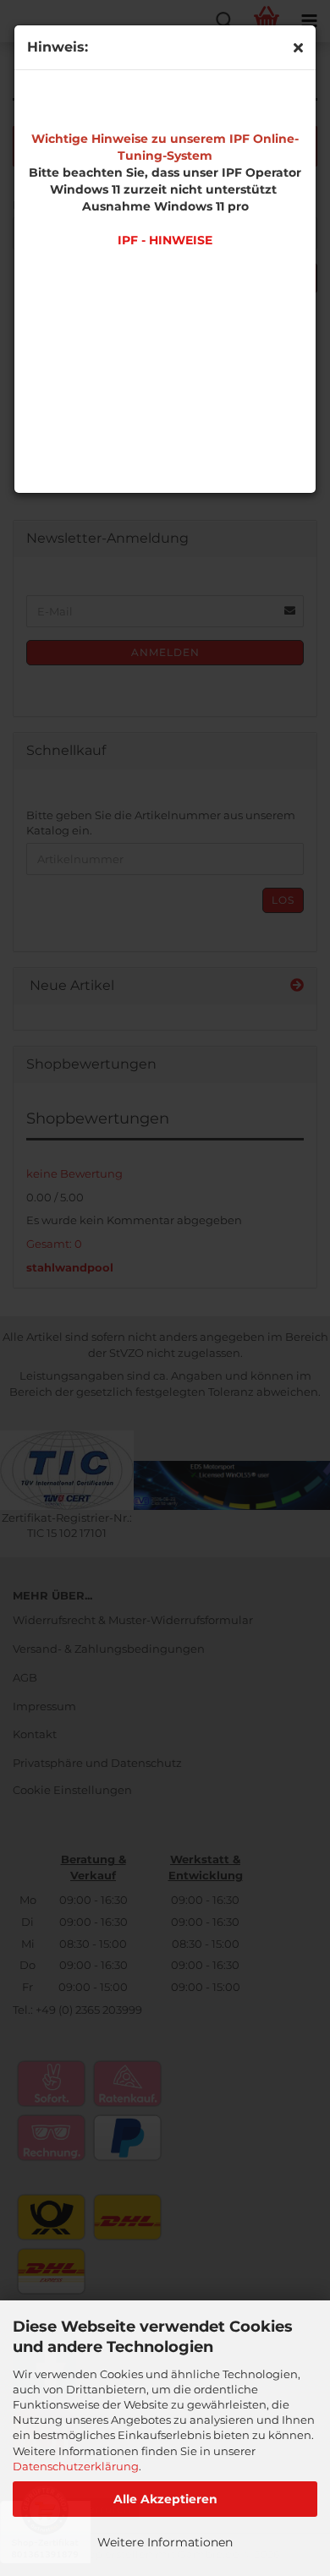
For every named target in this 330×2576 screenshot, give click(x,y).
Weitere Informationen (165, 2542)
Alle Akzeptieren (165, 2499)
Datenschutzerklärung (76, 2466)
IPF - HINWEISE (165, 240)
